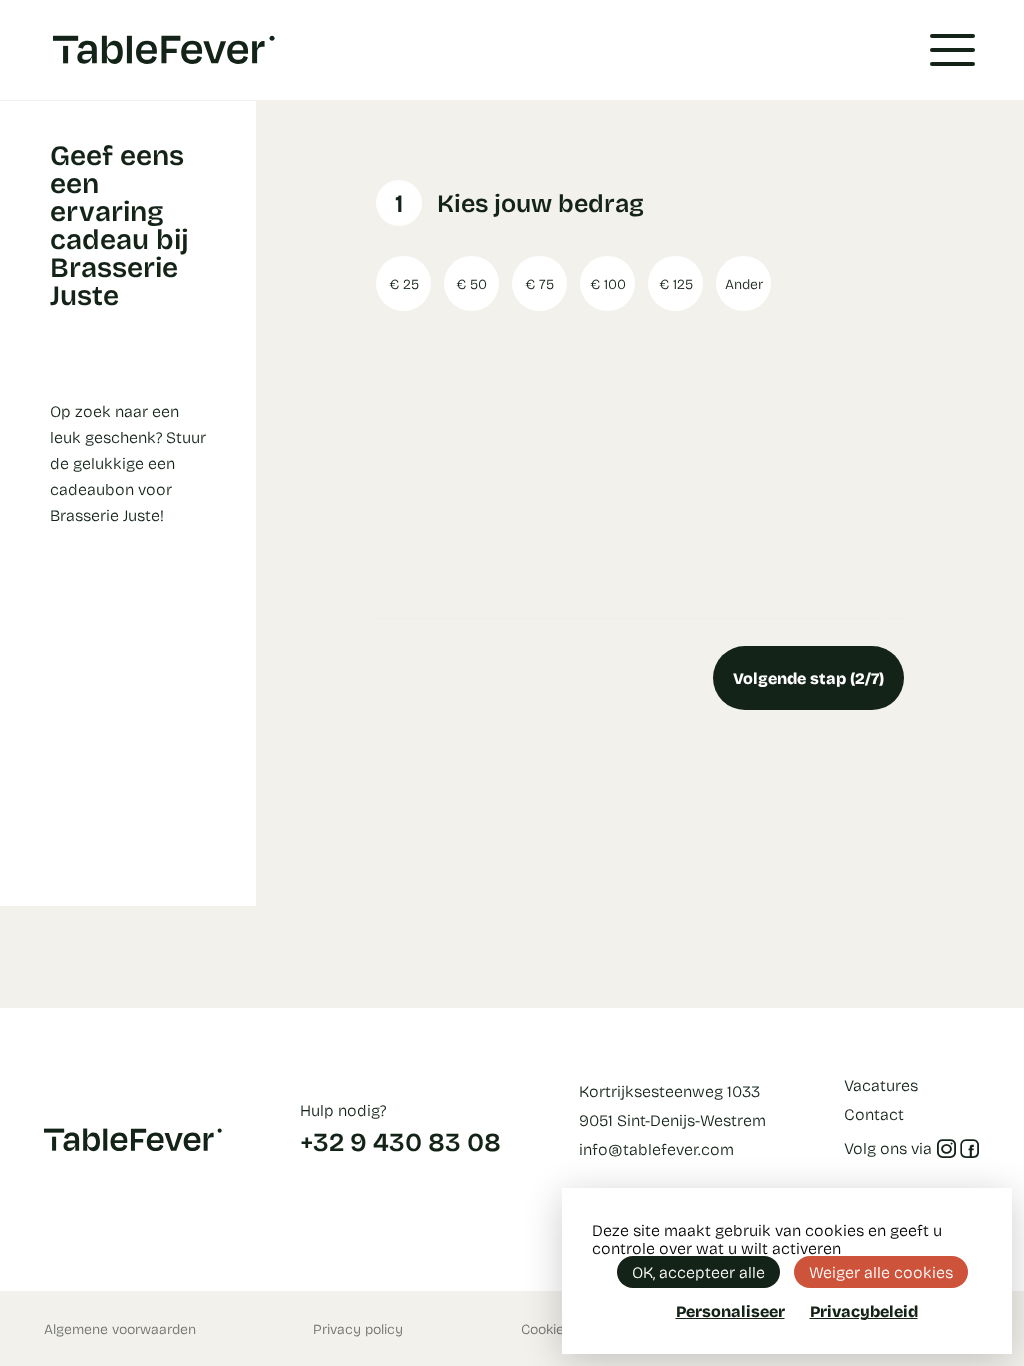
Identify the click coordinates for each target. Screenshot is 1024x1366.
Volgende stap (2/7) (808, 677)
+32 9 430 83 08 (400, 1141)
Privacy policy (358, 1328)
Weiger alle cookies (881, 1271)
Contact (874, 1113)
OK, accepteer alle (698, 1271)
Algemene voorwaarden (120, 1328)
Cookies (546, 1328)
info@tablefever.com (656, 1148)
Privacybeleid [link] (864, 1311)
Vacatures (881, 1084)
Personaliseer (730, 1310)
